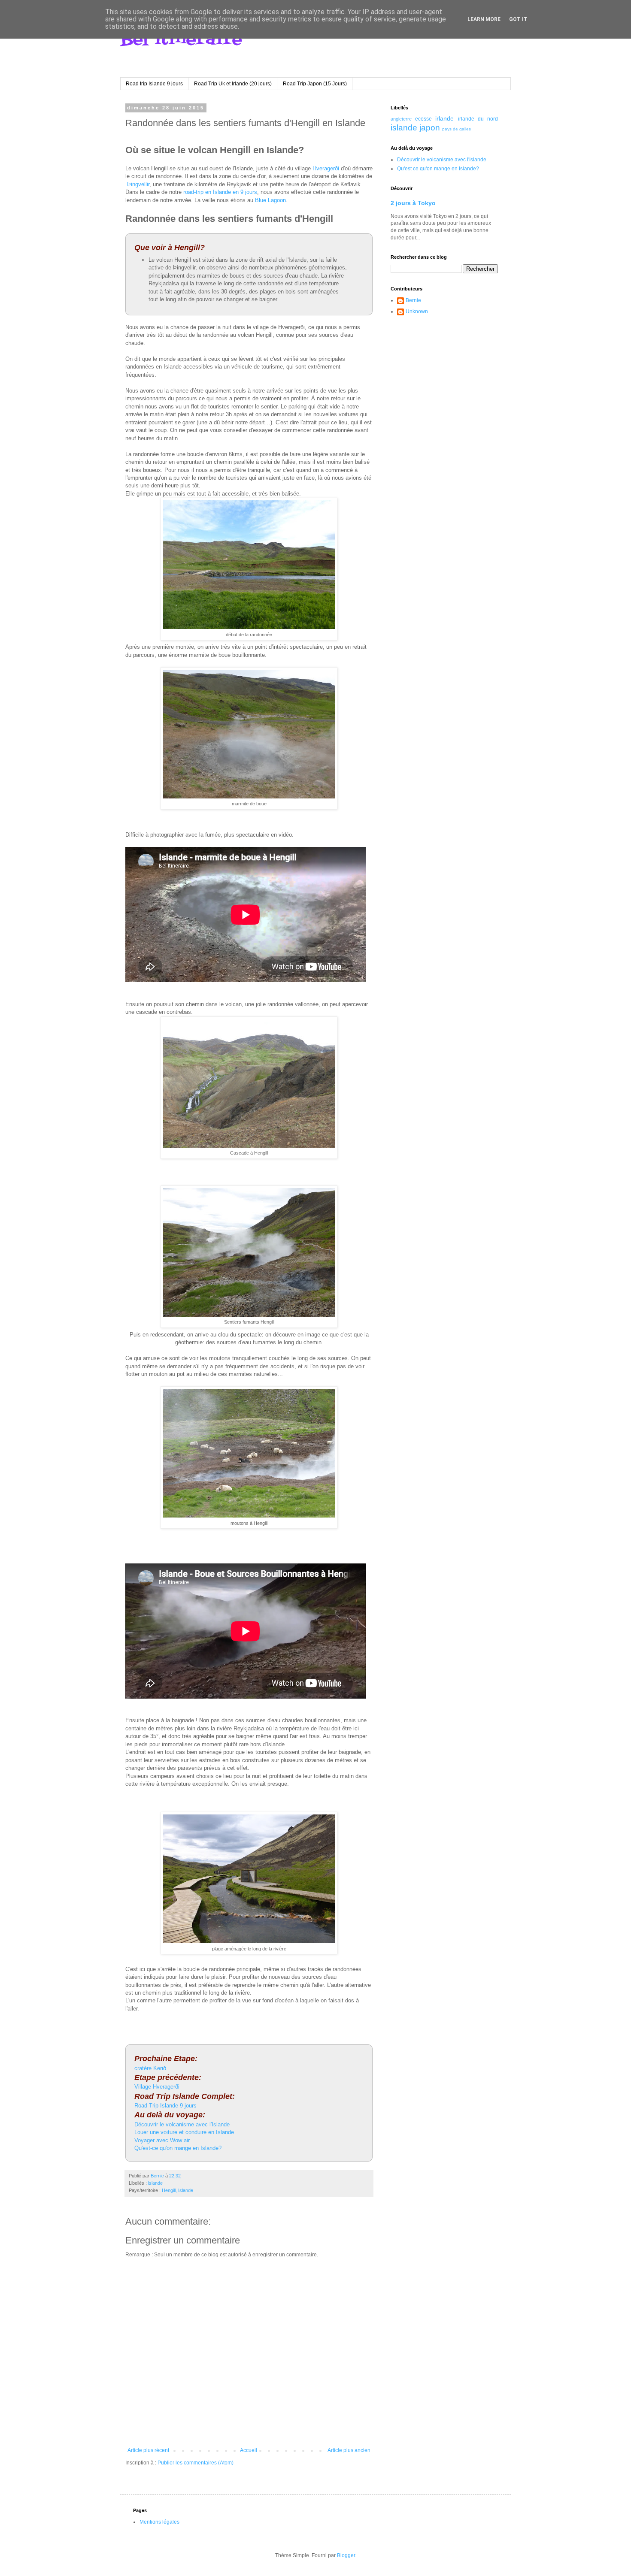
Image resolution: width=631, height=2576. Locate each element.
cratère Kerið (150, 2068)
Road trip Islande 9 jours (154, 84)
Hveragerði (326, 168)
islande (155, 2183)
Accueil (249, 2450)
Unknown (417, 311)
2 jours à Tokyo (413, 203)
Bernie (413, 300)
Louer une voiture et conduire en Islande (184, 2132)
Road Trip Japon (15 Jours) (315, 84)
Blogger (346, 2555)
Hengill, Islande (177, 2190)
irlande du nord (478, 119)
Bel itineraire (181, 40)
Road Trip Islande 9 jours (165, 2106)
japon (430, 128)
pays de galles (457, 129)
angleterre (401, 119)
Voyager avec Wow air (162, 2140)
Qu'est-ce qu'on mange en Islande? (178, 2148)
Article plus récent (148, 2450)
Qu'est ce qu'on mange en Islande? (438, 169)
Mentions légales (159, 2522)
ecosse (423, 119)
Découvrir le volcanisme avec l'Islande (182, 2124)
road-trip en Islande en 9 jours (220, 192)
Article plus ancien (349, 2450)
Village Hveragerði (157, 2087)
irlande (444, 118)
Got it (518, 19)
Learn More (484, 19)
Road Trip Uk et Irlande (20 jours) (233, 84)
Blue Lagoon (270, 200)
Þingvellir (138, 184)
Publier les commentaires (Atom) (196, 2463)
